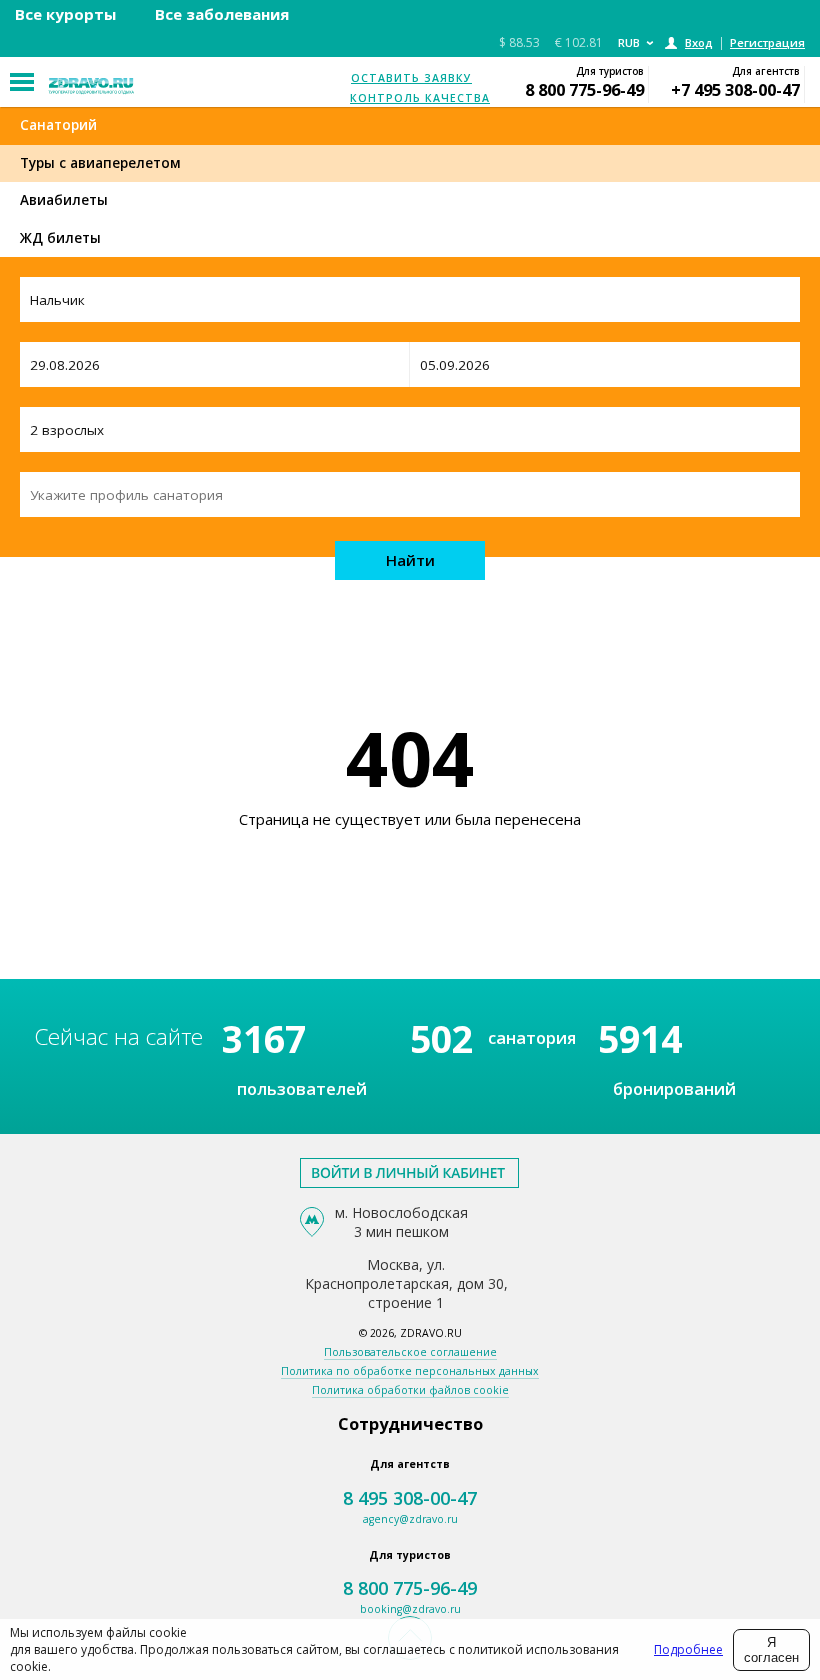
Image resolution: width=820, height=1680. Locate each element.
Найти (410, 560)
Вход (699, 42)
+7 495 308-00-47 (735, 89)
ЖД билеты (60, 238)
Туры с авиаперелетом (100, 163)
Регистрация (767, 42)
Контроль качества (420, 98)
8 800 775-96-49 (584, 89)
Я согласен (771, 1650)
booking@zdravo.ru (410, 1609)
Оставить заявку (411, 78)
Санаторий (58, 125)
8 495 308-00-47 (410, 1498)
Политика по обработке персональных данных (410, 1371)
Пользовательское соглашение (410, 1352)
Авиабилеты (64, 200)
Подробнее (688, 1649)
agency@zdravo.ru (410, 1519)
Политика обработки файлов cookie (410, 1390)
